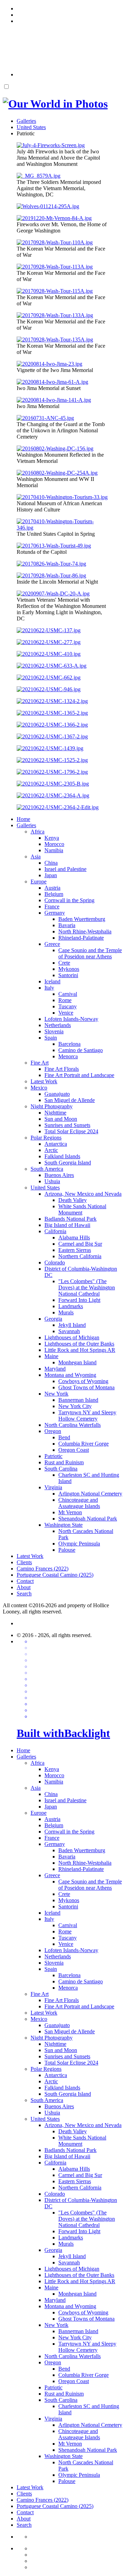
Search (24, 1594)
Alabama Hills (74, 1238)
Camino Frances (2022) (43, 1569)
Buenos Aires (59, 1175)
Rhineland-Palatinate (81, 938)
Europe (39, 882)
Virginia (53, 1487)
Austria (52, 888)
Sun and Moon (61, 1119)
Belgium (54, 894)
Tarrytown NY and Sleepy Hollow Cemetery (87, 1416)
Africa (37, 832)
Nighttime (55, 1113)
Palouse (67, 1550)
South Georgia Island (68, 1163)
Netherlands (58, 1025)
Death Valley (73, 1200)
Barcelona (69, 1044)
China (51, 863)
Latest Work (44, 1081)
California (55, 1231)
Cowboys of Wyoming (83, 1381)
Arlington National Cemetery (90, 1494)
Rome (65, 1000)
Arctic (51, 1150)
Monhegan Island (77, 1362)
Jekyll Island (72, 1325)
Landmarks (71, 1306)
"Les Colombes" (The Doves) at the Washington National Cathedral (87, 1287)
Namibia (54, 850)
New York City (75, 1406)
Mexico (39, 1088)
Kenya (52, 838)
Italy (49, 988)
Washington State (64, 1525)
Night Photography (52, 1106)
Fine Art (40, 1063)
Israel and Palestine (65, 869)
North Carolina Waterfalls (73, 1425)
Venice (66, 1013)
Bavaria (67, 925)
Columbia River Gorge (84, 1444)
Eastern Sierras (75, 1250)
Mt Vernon (70, 1512)
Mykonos (69, 969)
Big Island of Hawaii (67, 1225)
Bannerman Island (78, 1400)
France (52, 906)
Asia (36, 857)
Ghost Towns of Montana (86, 1387)
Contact (25, 1581)
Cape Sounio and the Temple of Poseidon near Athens (90, 953)
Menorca (68, 1056)
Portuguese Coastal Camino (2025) (55, 1575)
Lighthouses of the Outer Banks (79, 1344)
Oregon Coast (74, 1450)
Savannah (69, 1331)
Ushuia (52, 1181)
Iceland (52, 981)
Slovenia (54, 1031)
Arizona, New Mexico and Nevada (83, 1194)
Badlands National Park (70, 1219)
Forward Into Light (79, 1300)
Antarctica (56, 1144)
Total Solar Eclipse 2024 (71, 1131)
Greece (52, 944)
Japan (51, 875)
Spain (51, 1038)
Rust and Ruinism (64, 1462)
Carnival (68, 994)
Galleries (26, 825)
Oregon (53, 1431)
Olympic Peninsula (79, 1544)
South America (47, 1169)
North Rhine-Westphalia (85, 931)
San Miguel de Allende (70, 1100)
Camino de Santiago (81, 1050)
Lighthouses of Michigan (72, 1337)
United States (45, 1188)
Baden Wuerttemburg (82, 919)
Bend (64, 1437)
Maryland (55, 1369)
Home (23, 819)
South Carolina (61, 1469)
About (24, 1587)
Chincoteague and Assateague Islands (79, 1503)
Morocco (54, 844)
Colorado (55, 1262)
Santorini (68, 975)
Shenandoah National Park (88, 1519)
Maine (51, 1356)
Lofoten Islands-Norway (71, 1019)
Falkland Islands (62, 1156)
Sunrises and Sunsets (67, 1125)
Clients (24, 1562)
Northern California (80, 1256)
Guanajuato (57, 1094)
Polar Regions (46, 1138)
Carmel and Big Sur (80, 1244)
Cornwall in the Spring (69, 900)
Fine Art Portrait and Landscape (79, 1075)
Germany (55, 913)
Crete (64, 963)
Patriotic (53, 1456)
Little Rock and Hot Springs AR (80, 1350)
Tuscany (68, 1006)
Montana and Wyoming (70, 1375)
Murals (66, 1312)
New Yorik (56, 1394)
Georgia (53, 1319)
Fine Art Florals (62, 1069)
